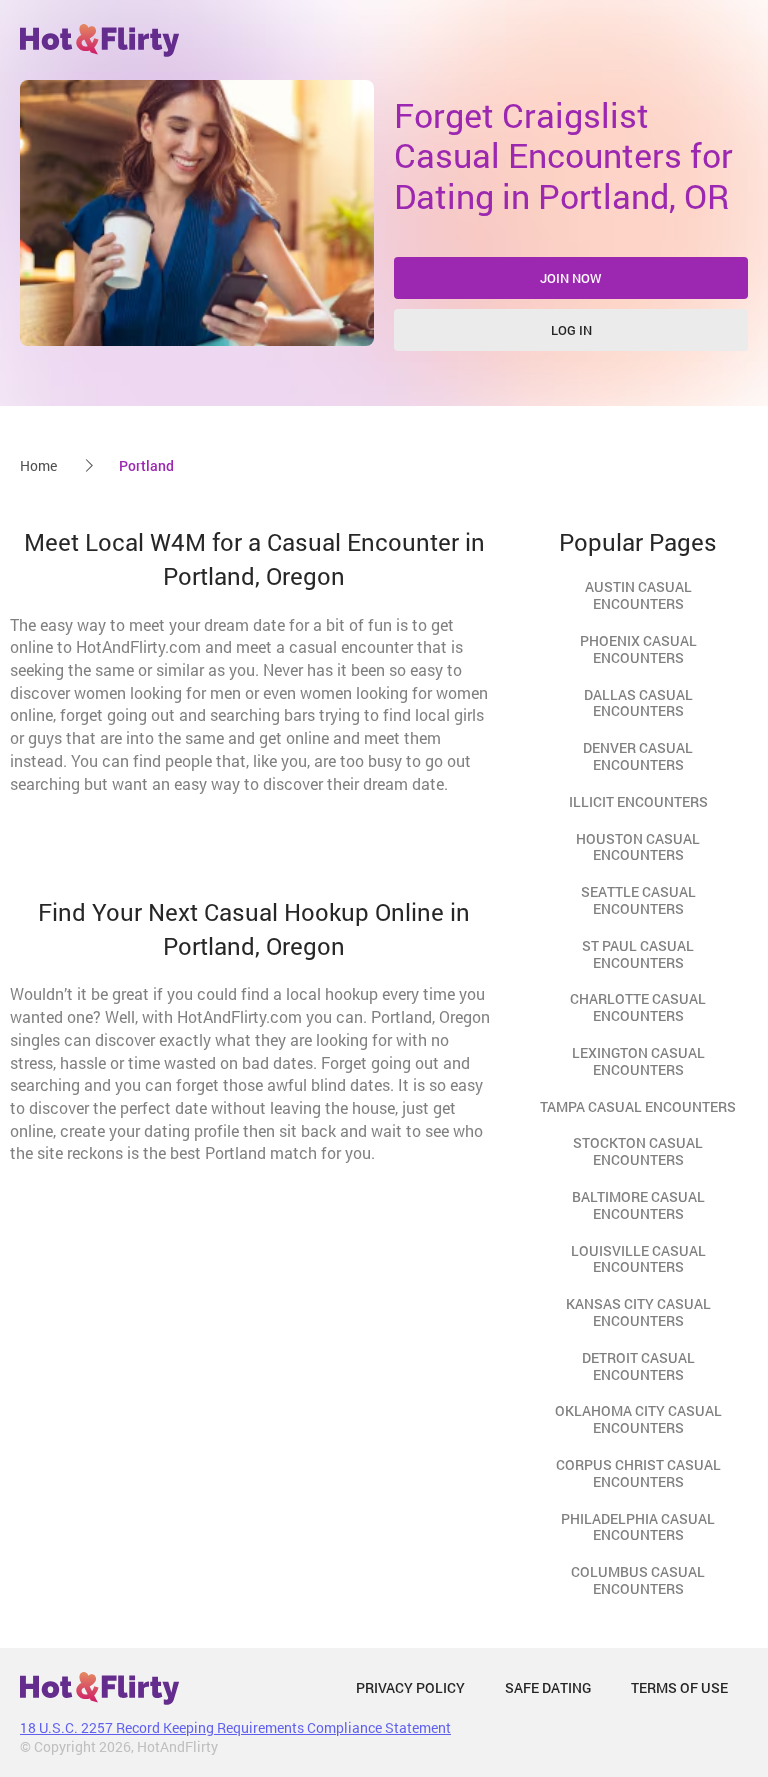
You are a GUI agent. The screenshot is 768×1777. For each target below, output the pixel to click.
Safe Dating (548, 1687)
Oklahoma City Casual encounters (638, 1419)
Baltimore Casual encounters (638, 1205)
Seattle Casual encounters (638, 900)
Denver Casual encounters (638, 756)
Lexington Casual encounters (638, 1061)
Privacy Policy (410, 1687)
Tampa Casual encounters (638, 1106)
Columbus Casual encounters (638, 1580)
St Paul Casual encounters (638, 954)
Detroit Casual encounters (638, 1366)
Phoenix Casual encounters (638, 649)
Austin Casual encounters (638, 595)
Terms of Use (679, 1687)
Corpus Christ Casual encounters (638, 1473)
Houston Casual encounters (638, 847)
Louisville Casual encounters (638, 1259)
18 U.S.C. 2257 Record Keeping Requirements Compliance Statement (235, 1727)
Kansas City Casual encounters (638, 1312)
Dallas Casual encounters (638, 703)
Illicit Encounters (638, 801)
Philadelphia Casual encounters (638, 1527)
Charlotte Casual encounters (638, 1007)
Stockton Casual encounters (638, 1151)
